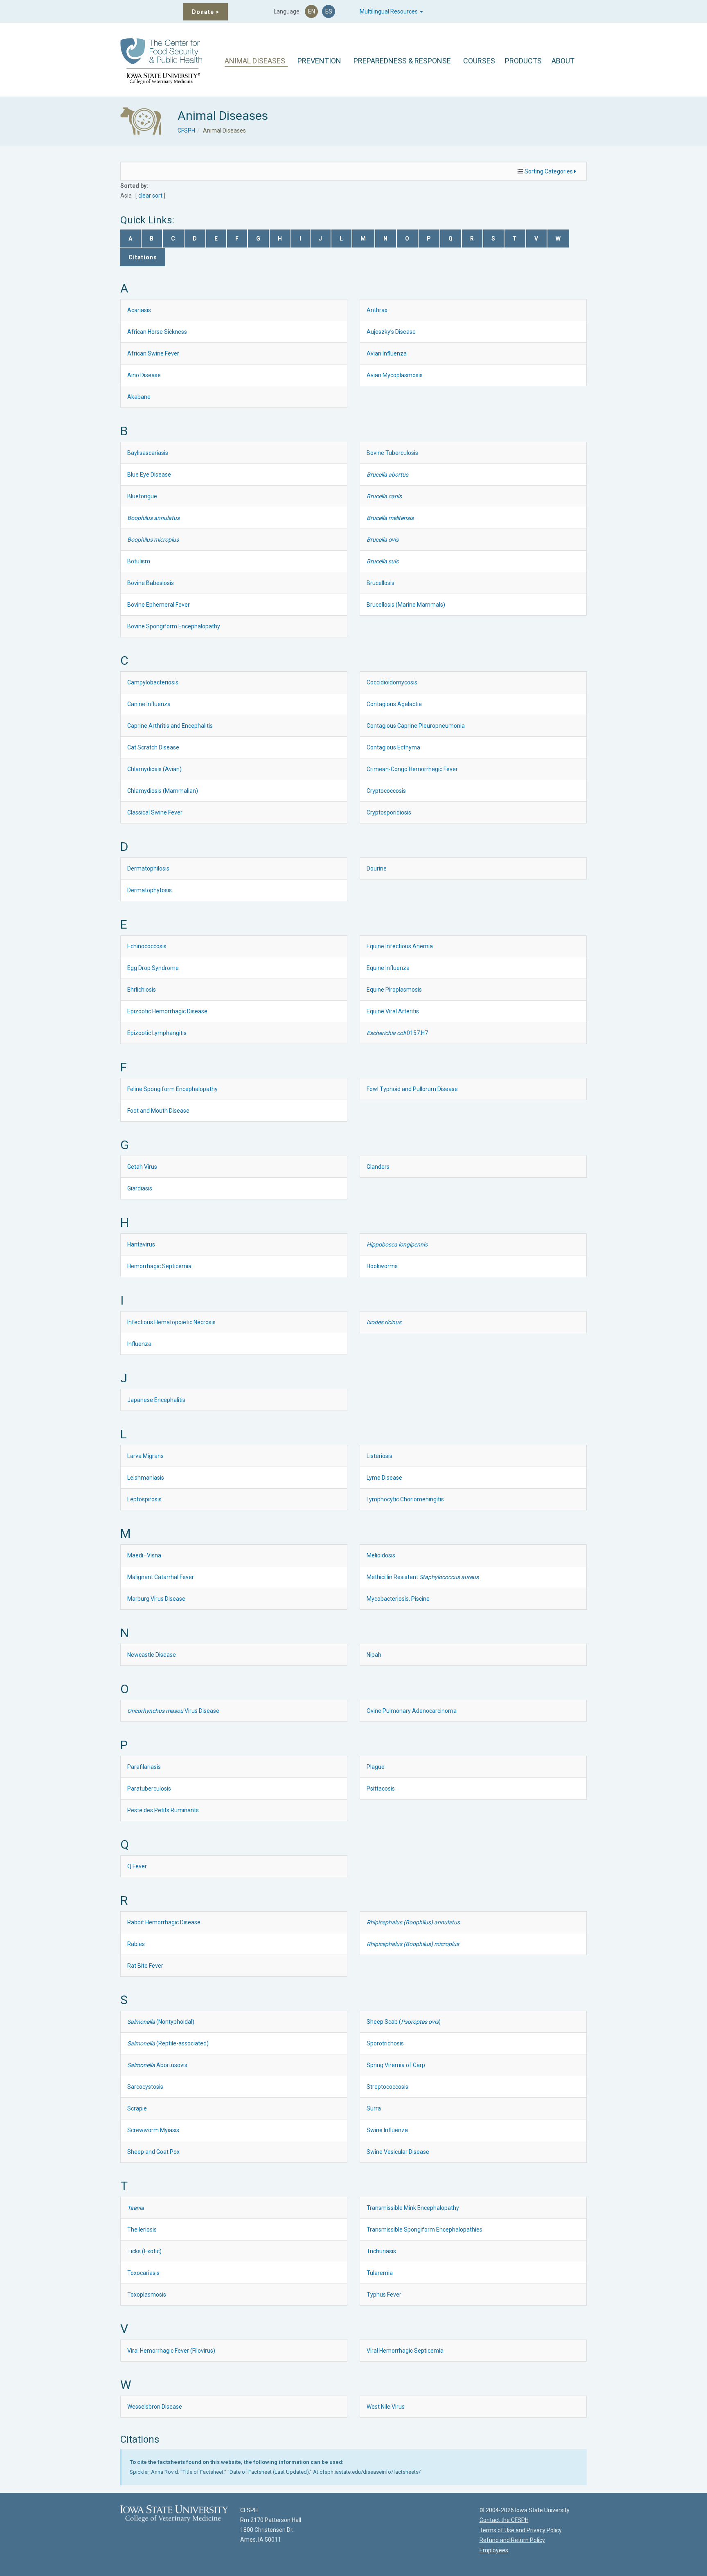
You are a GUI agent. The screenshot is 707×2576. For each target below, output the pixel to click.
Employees (494, 2550)
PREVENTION (319, 61)
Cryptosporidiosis (389, 812)
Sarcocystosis (145, 2087)
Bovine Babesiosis (151, 583)
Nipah (374, 1655)
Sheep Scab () (404, 2022)
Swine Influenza (387, 2130)
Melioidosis (381, 1555)
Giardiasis (140, 1188)
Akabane (139, 397)
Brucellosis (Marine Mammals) (406, 605)
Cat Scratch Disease (153, 747)
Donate (206, 12)
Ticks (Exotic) (144, 2251)
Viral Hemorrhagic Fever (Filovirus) (171, 2351)
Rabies (136, 1944)
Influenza (139, 1344)
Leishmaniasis (146, 1478)
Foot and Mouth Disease (158, 1111)
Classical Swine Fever (155, 812)
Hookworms (382, 1266)
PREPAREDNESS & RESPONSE (402, 61)
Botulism (139, 561)
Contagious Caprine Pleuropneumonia (416, 726)
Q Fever (137, 1866)
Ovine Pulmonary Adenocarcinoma (412, 1711)
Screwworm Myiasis (153, 2130)
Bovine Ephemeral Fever (159, 605)
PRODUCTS (523, 61)
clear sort (150, 196)
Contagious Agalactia (394, 704)
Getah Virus (142, 1167)
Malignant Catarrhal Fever (161, 1577)
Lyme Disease (384, 1478)
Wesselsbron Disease (155, 2407)
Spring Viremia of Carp (396, 2065)
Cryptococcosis (386, 791)
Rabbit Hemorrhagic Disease (164, 1922)
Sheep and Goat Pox (153, 2152)
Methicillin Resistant (423, 1577)
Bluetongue (142, 496)
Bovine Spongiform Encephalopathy (174, 626)
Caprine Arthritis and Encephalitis (170, 726)
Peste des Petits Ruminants (163, 1810)
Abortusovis (157, 2065)
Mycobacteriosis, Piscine (398, 1599)
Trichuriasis (381, 2251)
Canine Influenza (149, 704)
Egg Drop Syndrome (153, 968)
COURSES (479, 61)
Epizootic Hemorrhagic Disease (167, 1011)
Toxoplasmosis (147, 2295)
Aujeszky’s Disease (391, 332)
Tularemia (380, 2273)
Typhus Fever (384, 2295)
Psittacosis (381, 1789)
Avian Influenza (387, 353)
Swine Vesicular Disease (398, 2152)
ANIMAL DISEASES (255, 61)
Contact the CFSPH (504, 2520)
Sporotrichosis (385, 2043)
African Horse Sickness (157, 332)
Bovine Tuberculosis (392, 453)
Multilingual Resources (389, 11)
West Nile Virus (386, 2407)
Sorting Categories (549, 171)
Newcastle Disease (152, 1655)
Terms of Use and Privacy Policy (521, 2530)
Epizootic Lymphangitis (157, 1033)
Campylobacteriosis (153, 682)
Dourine (377, 868)
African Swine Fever (153, 353)
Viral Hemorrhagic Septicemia (405, 2351)
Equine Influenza (388, 968)
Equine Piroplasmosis (394, 990)
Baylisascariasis (148, 453)
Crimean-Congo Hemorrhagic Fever (412, 769)
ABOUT (563, 61)
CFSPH (186, 130)
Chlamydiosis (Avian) (154, 769)
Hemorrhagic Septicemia (159, 1266)
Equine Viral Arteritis (393, 1011)
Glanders (378, 1167)
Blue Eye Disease (149, 475)
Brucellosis (381, 583)
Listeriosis (379, 1456)
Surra (374, 2108)
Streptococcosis (387, 2087)
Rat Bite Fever (145, 1966)
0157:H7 (397, 1033)
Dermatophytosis (150, 890)
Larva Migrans (145, 1456)
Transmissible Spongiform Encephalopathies (424, 2230)
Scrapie (137, 2108)
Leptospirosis (144, 1499)
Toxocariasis (143, 2273)
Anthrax (377, 310)
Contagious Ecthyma (393, 747)
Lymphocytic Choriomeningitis (405, 1499)
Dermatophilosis (148, 868)
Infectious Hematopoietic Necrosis (171, 1322)
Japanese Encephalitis (156, 1400)
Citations (143, 257)
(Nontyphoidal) (161, 2022)
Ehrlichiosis (142, 990)
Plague (376, 1767)
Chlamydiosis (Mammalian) (163, 791)
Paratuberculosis (149, 1789)
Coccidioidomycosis (392, 682)
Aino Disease (144, 375)
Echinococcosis (147, 946)
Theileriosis (142, 2230)
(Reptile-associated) (168, 2043)
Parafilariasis (144, 1767)
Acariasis (139, 310)
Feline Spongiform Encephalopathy (172, 1089)
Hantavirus (141, 1244)
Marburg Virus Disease (156, 1599)
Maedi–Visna (144, 1555)
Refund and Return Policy (512, 2540)
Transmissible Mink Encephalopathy (413, 2208)
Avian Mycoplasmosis (395, 375)
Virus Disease (173, 1711)
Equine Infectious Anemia (400, 946)
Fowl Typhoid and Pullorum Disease (412, 1089)
